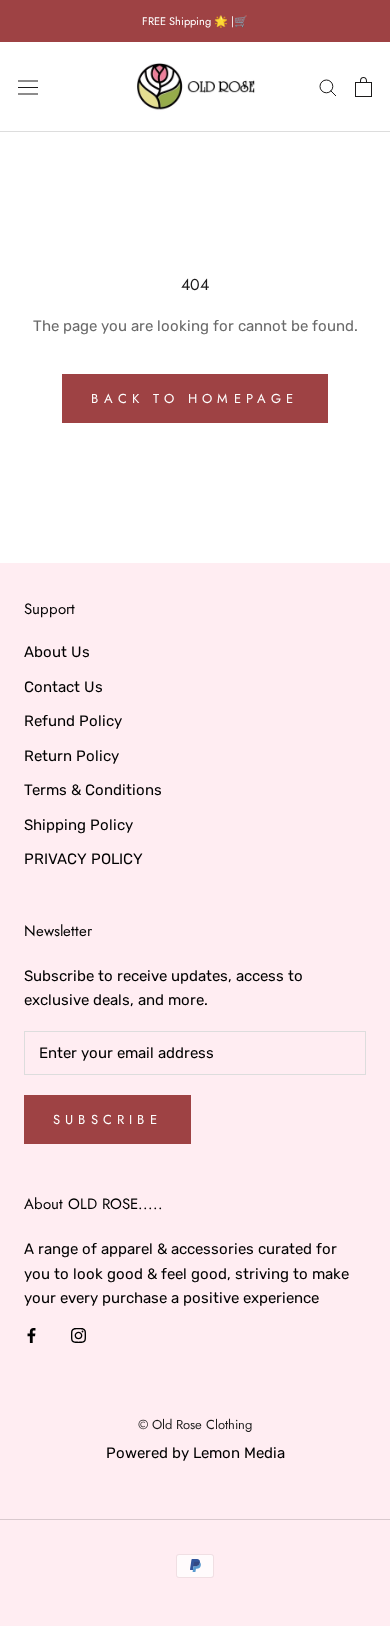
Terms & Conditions (93, 790)
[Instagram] (78, 1334)
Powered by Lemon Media (195, 1453)
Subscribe (107, 1119)
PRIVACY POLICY (83, 859)
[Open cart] (363, 87)
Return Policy (71, 756)
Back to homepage (194, 398)
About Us (57, 652)
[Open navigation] (28, 87)
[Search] (328, 86)
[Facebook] (31, 1334)
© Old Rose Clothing (195, 1424)
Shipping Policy (78, 825)
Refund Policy (73, 721)
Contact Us (63, 687)
